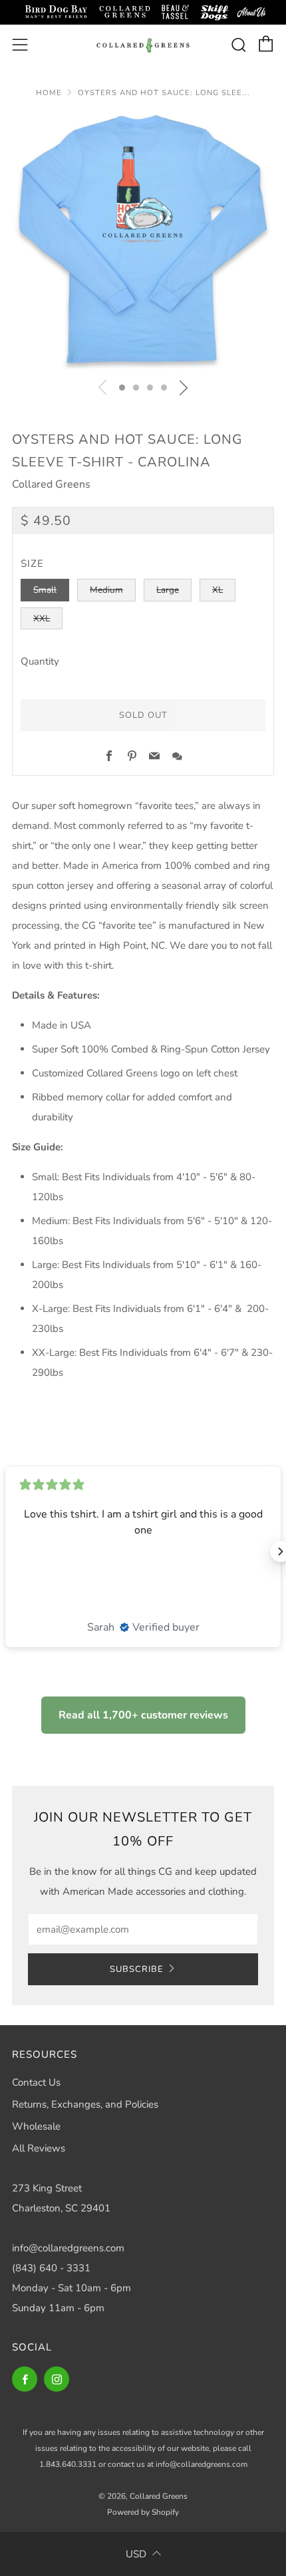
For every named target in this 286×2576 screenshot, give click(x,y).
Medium (106, 590)
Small (45, 590)
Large (168, 590)
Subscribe (137, 1969)
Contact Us (36, 2082)
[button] (122, 388)
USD (136, 2554)
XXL (42, 618)
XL (217, 590)
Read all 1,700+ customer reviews (143, 1715)
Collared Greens (51, 484)
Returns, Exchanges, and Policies (85, 2104)
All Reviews (39, 2148)
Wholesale (36, 2126)
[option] (143, 241)
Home (49, 93)
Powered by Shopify (143, 2512)
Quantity (40, 661)
